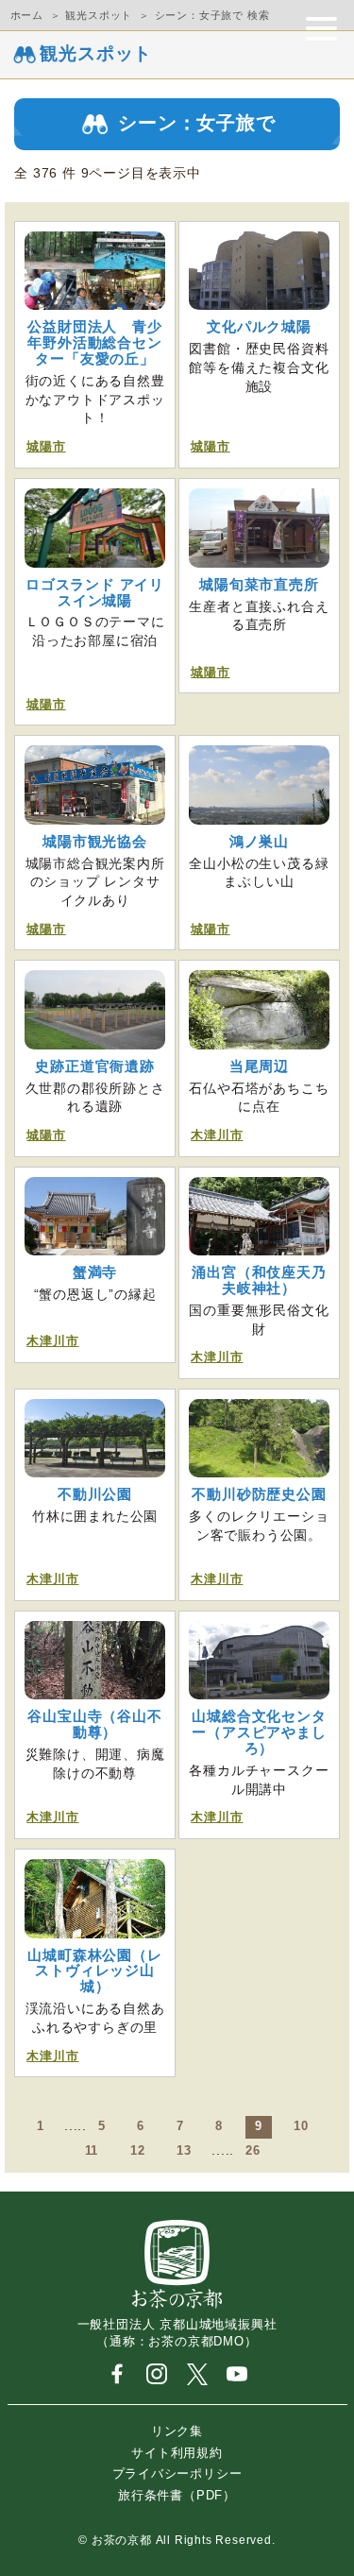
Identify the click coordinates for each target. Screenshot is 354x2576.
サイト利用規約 (177, 2452)
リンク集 (177, 2431)
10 (301, 2126)
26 (253, 2151)
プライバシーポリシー (177, 2474)
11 (92, 2151)
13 (184, 2151)
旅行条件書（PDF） (177, 2494)
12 (138, 2151)
